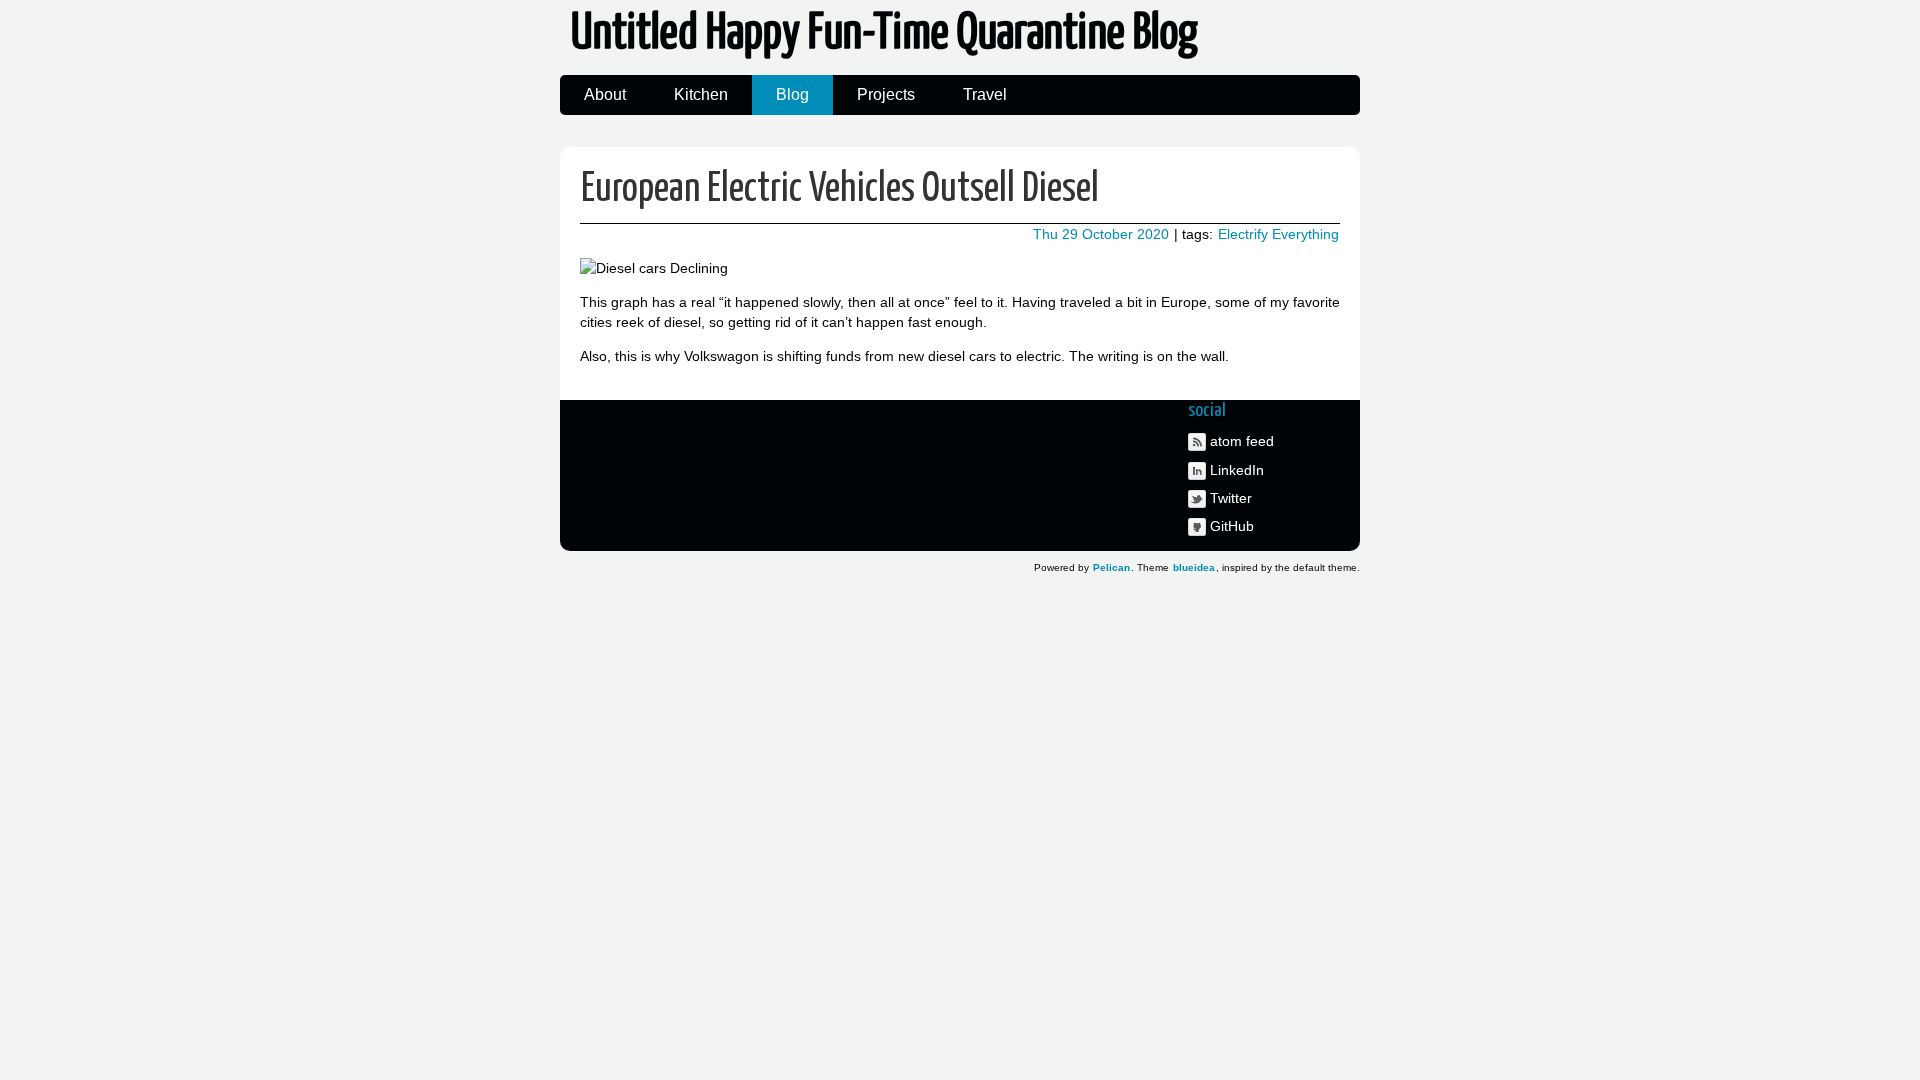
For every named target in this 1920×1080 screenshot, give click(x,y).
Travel (985, 94)
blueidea (1194, 567)
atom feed (1242, 441)
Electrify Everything (1278, 234)
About (605, 94)
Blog (792, 94)
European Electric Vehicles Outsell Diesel (840, 189)
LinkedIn (1237, 470)
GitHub (1232, 526)
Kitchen (701, 94)
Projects (886, 94)
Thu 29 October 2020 (1101, 234)
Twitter (1231, 498)
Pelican (1111, 567)
